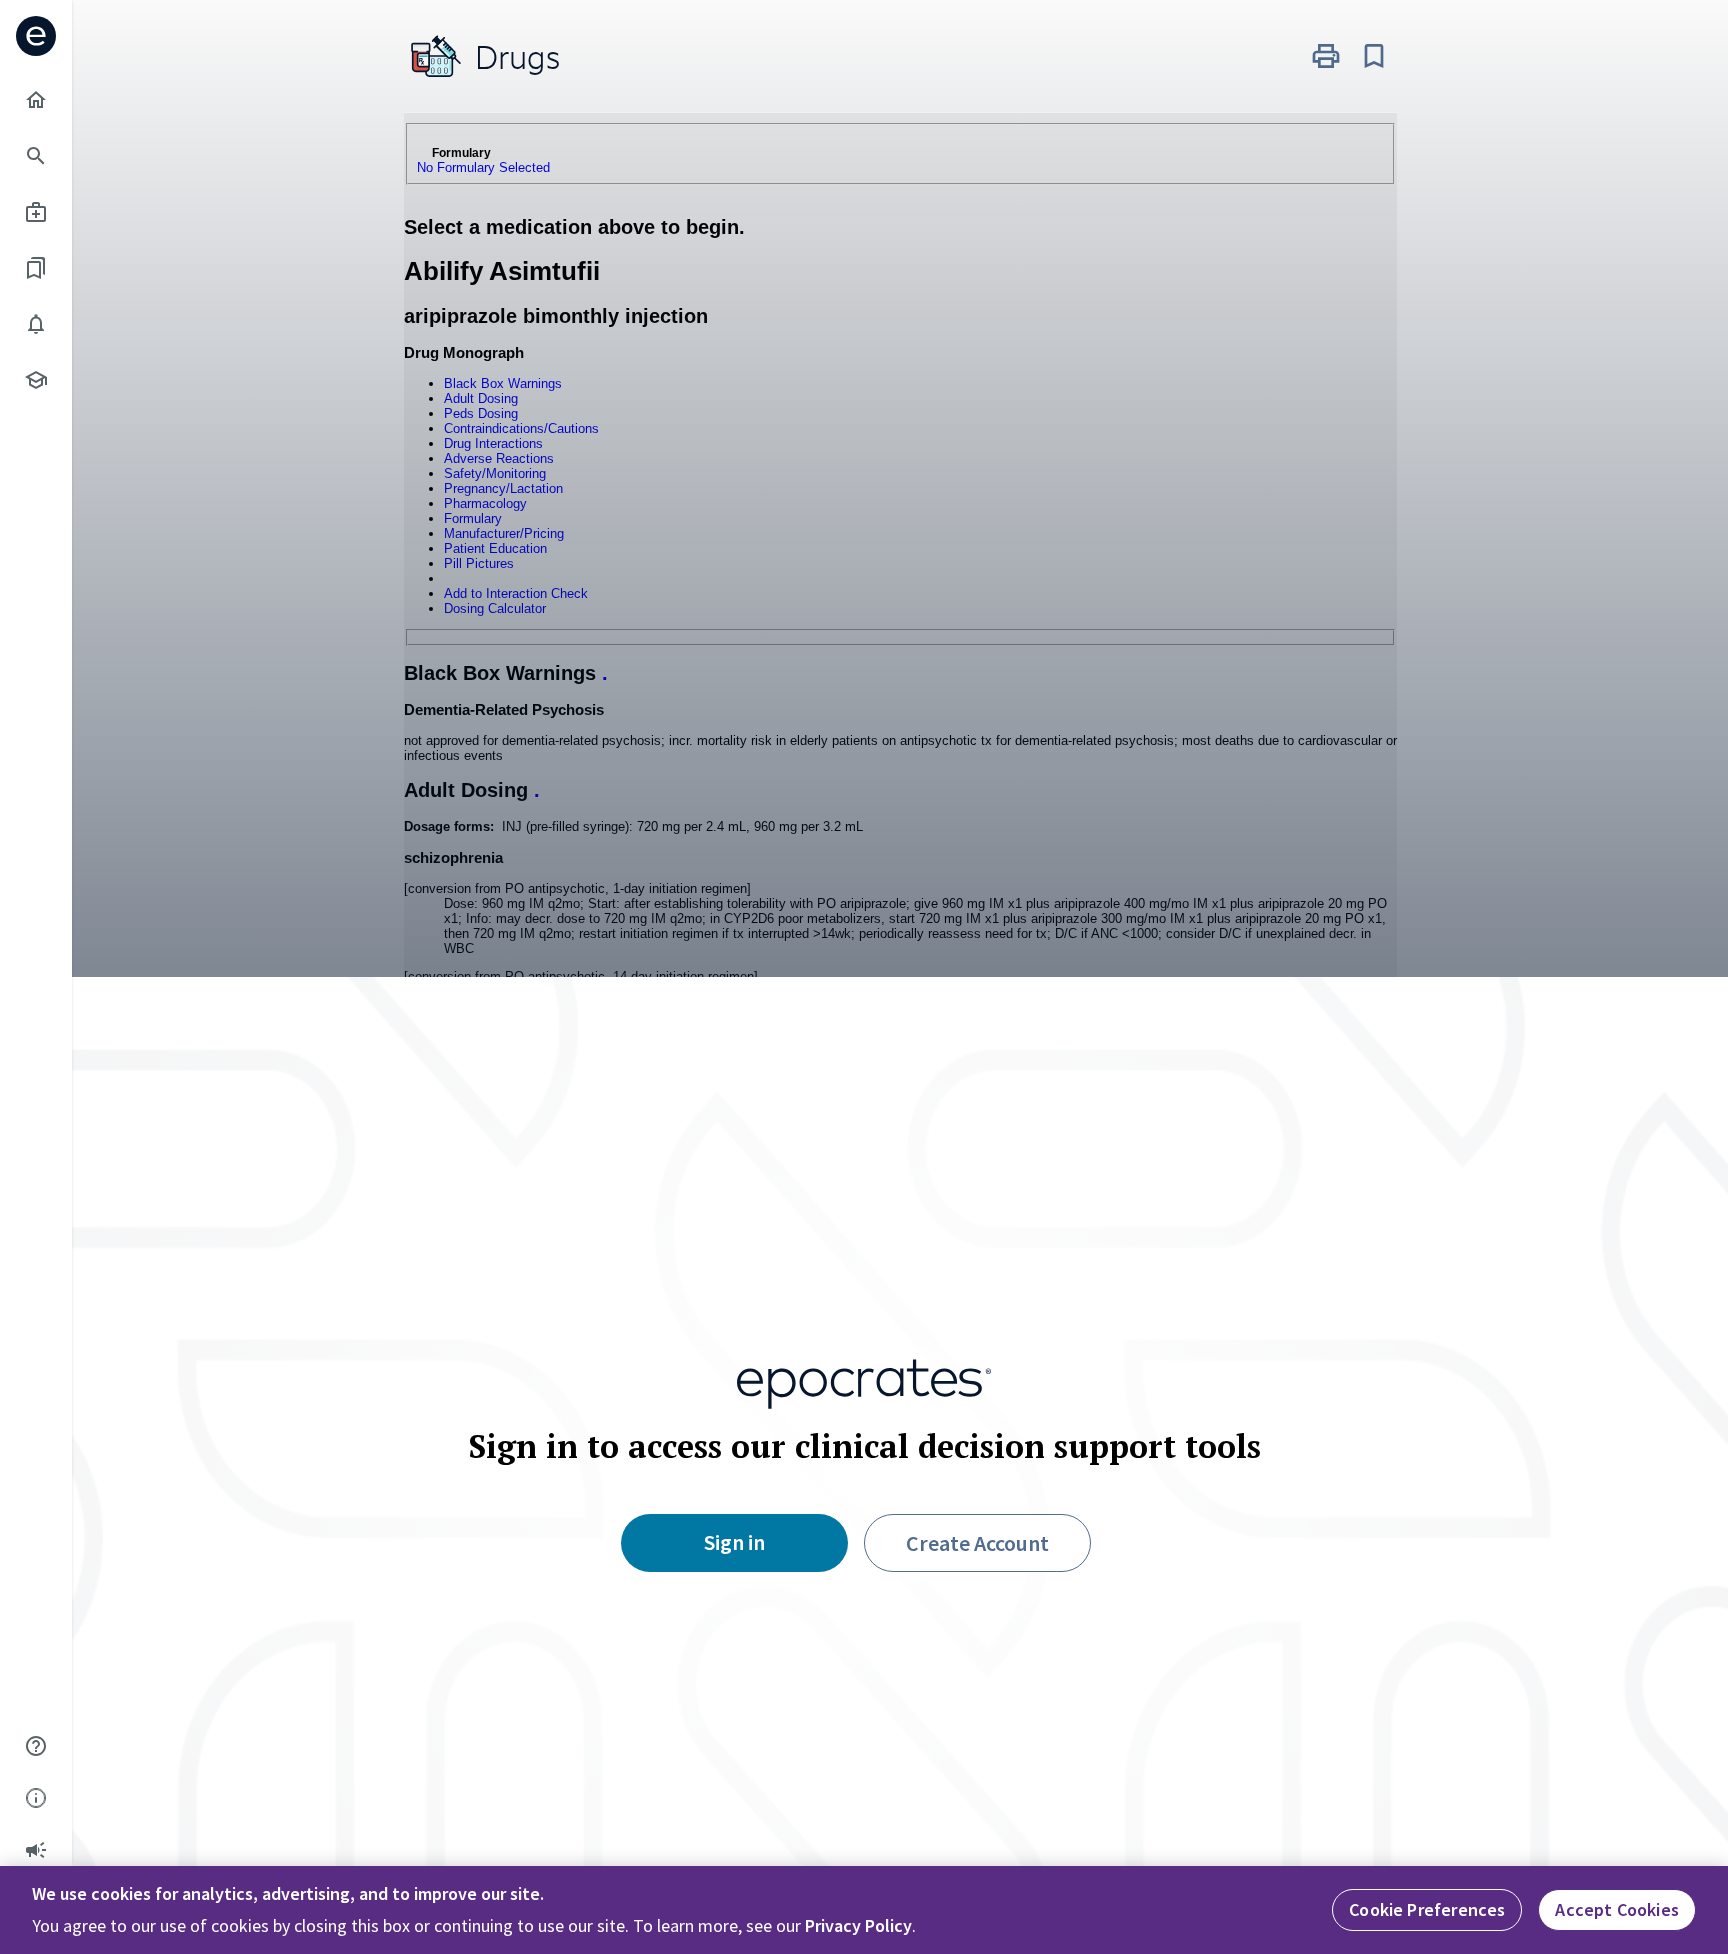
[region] (864, 1910)
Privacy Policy (858, 1925)
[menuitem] (36, 100)
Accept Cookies (1617, 1909)
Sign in (734, 1542)
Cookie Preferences (1427, 1909)
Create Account (977, 1543)
